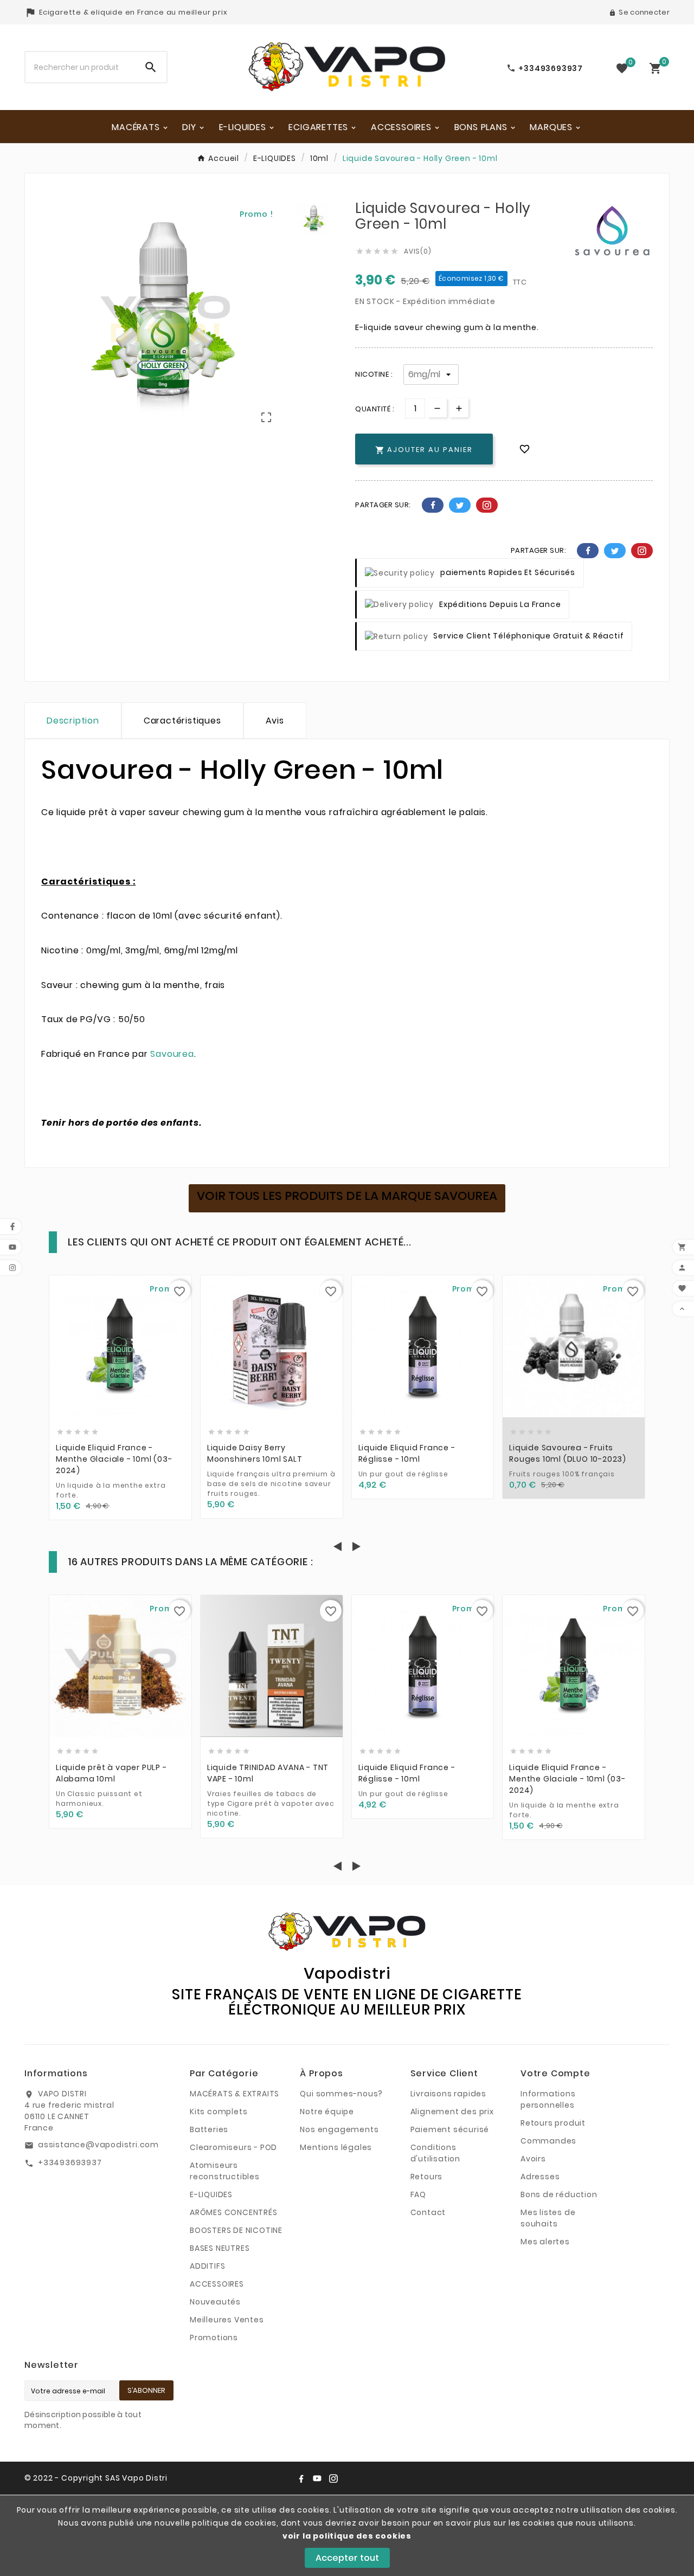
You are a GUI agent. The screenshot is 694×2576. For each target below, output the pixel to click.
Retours (427, 2177)
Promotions (214, 2338)
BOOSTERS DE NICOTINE (236, 2230)
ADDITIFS (207, 2266)
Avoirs (533, 2159)
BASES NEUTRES (220, 2248)
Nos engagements (339, 2129)
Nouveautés (215, 2302)
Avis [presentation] (275, 721)
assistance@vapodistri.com (98, 2145)
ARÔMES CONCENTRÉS (234, 2212)
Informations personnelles (548, 2099)
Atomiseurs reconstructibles (225, 2171)
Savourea (172, 1054)
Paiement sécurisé (450, 2129)
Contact (428, 2212)
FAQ (418, 2194)
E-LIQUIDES (211, 2194)
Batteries (209, 2129)
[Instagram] (333, 2478)
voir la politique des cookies (347, 2536)
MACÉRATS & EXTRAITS (234, 2094)
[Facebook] (301, 2478)
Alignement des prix (452, 2112)
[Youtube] (317, 2478)
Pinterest (487, 505)
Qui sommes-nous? (341, 2094)
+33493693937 (70, 2162)
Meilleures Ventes (227, 2320)
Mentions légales (336, 2147)
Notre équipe (327, 2112)
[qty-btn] (459, 408)
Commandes (548, 2141)
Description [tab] (73, 721)
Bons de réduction (559, 2194)
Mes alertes (545, 2242)
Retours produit (553, 2123)
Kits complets (219, 2112)
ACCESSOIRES (217, 2284)
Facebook (433, 505)
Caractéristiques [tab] (182, 721)
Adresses (540, 2177)
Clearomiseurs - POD (233, 2147)
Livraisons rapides (448, 2094)
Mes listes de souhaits (548, 2218)
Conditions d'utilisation (435, 2153)
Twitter (460, 505)
